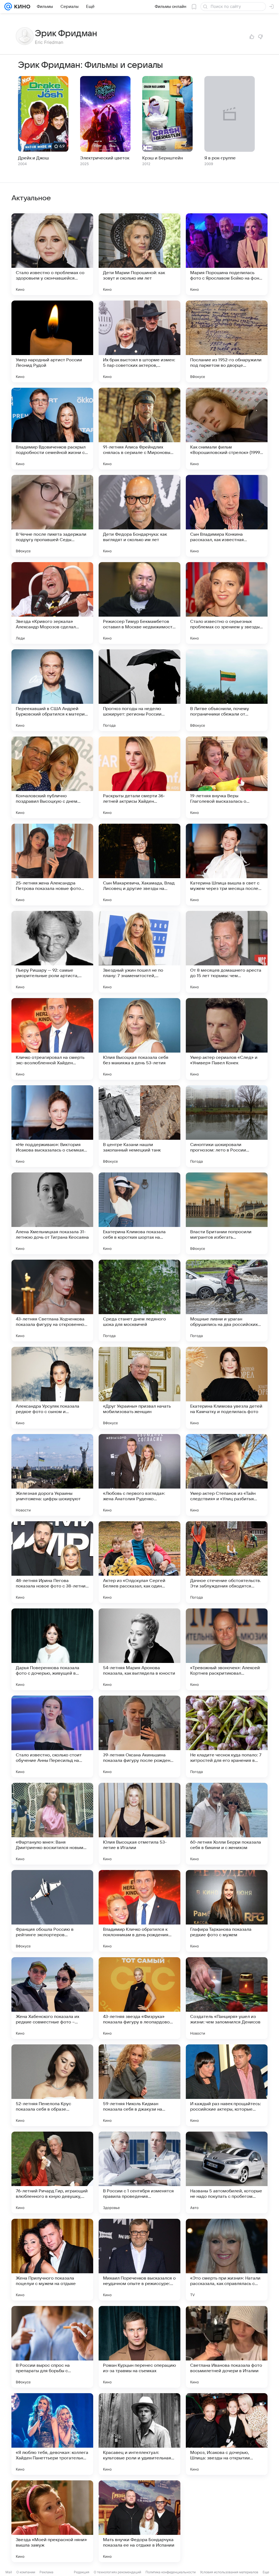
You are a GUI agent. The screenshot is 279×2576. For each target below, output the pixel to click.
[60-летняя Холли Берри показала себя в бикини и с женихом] (227, 1824)
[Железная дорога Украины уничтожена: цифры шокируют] (52, 1475)
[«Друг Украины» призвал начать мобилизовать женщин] (139, 1388)
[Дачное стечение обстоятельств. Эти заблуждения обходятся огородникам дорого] (227, 1562)
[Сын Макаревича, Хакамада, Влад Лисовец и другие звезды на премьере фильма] (139, 865)
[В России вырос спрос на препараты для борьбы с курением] (52, 2347)
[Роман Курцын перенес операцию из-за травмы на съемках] (139, 2347)
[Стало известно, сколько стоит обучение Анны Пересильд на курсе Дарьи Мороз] (52, 1736)
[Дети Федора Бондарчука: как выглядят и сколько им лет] (139, 516)
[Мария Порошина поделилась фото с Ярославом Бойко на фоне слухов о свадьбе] (227, 254)
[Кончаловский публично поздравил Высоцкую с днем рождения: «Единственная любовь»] (52, 777)
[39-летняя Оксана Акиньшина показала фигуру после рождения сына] (139, 1736)
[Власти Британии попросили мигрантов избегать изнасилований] (227, 1213)
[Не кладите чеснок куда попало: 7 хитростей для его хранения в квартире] (227, 1736)
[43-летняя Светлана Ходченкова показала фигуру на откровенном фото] (52, 1301)
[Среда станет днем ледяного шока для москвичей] (139, 1301)
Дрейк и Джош (33, 158)
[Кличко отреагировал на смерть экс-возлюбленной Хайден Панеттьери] (52, 1039)
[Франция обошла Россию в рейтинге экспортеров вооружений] (52, 1911)
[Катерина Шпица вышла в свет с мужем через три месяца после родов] (227, 865)
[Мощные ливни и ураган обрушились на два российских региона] (227, 1301)
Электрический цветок (105, 158)
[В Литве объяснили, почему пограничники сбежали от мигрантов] (227, 690)
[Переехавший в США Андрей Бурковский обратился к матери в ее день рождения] (52, 690)
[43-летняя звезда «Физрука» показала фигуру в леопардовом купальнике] (139, 1998)
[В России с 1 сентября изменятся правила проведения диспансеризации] (139, 2172)
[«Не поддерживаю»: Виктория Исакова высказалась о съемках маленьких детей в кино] (52, 1126)
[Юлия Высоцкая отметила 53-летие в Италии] (139, 1824)
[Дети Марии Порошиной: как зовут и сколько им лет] (139, 254)
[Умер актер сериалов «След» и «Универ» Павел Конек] (227, 1039)
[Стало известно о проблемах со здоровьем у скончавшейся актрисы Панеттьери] (52, 254)
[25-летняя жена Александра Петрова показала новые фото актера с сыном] (52, 865)
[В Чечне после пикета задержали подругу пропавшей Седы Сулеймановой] (52, 516)
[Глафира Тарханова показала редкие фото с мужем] (227, 1911)
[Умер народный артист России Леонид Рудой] (52, 341)
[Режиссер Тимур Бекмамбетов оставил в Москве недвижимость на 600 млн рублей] (139, 603)
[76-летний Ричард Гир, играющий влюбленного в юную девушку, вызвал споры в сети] (52, 2172)
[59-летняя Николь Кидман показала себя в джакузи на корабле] (139, 2085)
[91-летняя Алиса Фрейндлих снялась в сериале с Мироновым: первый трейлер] (139, 429)
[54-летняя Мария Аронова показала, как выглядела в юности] (139, 1649)
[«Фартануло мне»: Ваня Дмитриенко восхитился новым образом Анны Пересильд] (52, 1824)
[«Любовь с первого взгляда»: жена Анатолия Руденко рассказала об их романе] (139, 1475)
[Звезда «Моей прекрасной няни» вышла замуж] (52, 2521)
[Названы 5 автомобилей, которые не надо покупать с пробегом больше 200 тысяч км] (227, 2172)
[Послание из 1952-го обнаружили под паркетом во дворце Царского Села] (227, 341)
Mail (9, 2572)
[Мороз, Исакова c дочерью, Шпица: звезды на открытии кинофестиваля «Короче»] (227, 2434)
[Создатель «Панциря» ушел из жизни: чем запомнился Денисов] (227, 1998)
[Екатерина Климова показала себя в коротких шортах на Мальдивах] (139, 1213)
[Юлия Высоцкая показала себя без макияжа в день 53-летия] (139, 1039)
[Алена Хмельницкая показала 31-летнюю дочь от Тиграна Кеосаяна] (52, 1213)
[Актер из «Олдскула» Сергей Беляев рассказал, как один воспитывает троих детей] (139, 1562)
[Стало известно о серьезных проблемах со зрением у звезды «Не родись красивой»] (227, 603)
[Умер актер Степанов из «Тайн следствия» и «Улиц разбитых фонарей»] (227, 1475)
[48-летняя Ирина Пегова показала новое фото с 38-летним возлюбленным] (52, 1562)
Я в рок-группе (220, 158)
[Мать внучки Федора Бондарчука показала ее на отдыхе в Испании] (139, 2521)
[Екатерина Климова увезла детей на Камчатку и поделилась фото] (227, 1388)
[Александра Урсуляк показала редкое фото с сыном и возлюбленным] (52, 1388)
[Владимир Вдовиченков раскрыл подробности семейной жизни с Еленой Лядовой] (52, 429)
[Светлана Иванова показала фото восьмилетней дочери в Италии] (227, 2347)
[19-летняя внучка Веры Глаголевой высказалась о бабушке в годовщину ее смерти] (227, 777)
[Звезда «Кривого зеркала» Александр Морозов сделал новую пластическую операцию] (52, 603)
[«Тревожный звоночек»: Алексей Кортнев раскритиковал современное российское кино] (227, 1649)
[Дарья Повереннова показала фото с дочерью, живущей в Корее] (52, 1649)
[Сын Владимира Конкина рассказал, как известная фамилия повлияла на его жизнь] (227, 516)
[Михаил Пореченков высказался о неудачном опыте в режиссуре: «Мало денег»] (139, 2260)
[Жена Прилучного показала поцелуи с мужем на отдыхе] (52, 2260)
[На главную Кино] (21, 7)
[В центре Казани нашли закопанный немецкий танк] (139, 1126)
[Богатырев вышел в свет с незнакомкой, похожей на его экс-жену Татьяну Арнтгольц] (227, 2521)
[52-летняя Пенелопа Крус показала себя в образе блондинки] (52, 2085)
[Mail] (8, 7)
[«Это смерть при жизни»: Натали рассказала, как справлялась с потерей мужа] (227, 2260)
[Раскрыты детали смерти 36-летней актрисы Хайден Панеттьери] (139, 777)
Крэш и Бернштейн (163, 158)
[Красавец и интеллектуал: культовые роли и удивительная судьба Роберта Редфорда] (139, 2434)
